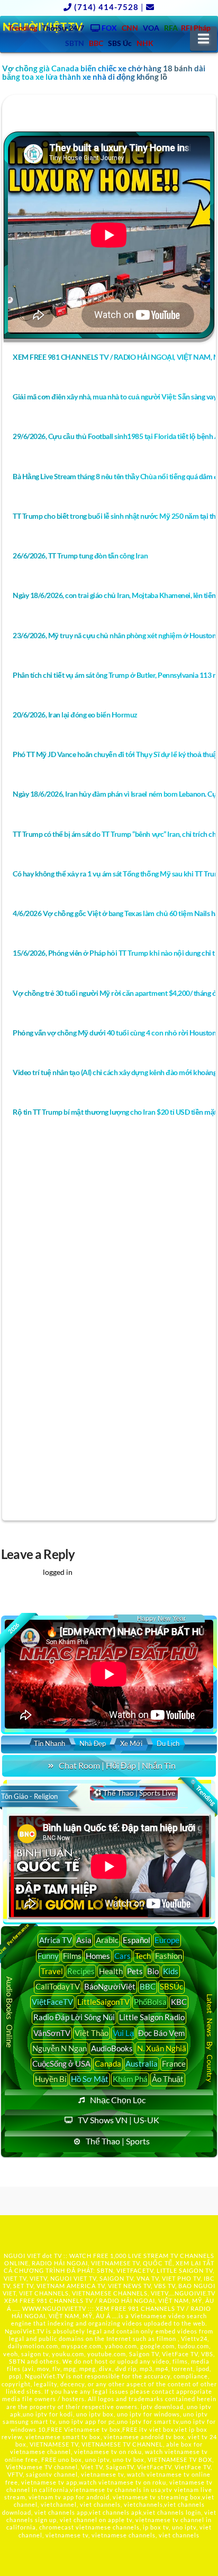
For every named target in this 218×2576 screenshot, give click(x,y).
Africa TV (56, 1940)
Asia (84, 1940)
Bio (153, 1971)
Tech (143, 1956)
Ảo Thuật (168, 2079)
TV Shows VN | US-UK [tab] (119, 2120)
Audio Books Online (10, 2013)
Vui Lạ (123, 2033)
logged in (58, 1572)
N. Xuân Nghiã (162, 2048)
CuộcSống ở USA (61, 2064)
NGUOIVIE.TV (195, 2293)
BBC (148, 1986)
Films (72, 1956)
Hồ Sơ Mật (90, 2079)
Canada (108, 2064)
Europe (167, 1940)
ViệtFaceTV (52, 2002)
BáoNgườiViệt (110, 1986)
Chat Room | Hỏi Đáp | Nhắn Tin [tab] (117, 1765)
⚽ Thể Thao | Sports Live (134, 1793)
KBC (179, 2002)
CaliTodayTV (58, 1986)
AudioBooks (112, 2048)
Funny (48, 1956)
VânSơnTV (52, 2033)
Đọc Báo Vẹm (161, 2033)
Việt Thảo (92, 2033)
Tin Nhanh (49, 1743)
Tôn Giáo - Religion (29, 1796)
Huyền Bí (51, 2079)
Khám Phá (130, 2079)
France (174, 2064)
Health (111, 1971)
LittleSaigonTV (103, 2002)
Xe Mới (131, 1743)
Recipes (81, 1971)
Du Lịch (168, 1743)
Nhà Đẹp (93, 1743)
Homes (98, 1956)
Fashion (169, 1956)
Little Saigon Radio (152, 2017)
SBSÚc (171, 1986)
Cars (122, 1956)
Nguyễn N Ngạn (60, 2048)
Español (137, 1940)
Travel (52, 1971)
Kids (171, 1971)
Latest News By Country (209, 2038)
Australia (142, 2064)
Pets (135, 1971)
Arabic (107, 1940)
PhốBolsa (150, 2002)
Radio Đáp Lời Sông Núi (74, 2017)
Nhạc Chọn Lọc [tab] (118, 2100)
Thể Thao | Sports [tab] (118, 2141)
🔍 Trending (202, 1792)
